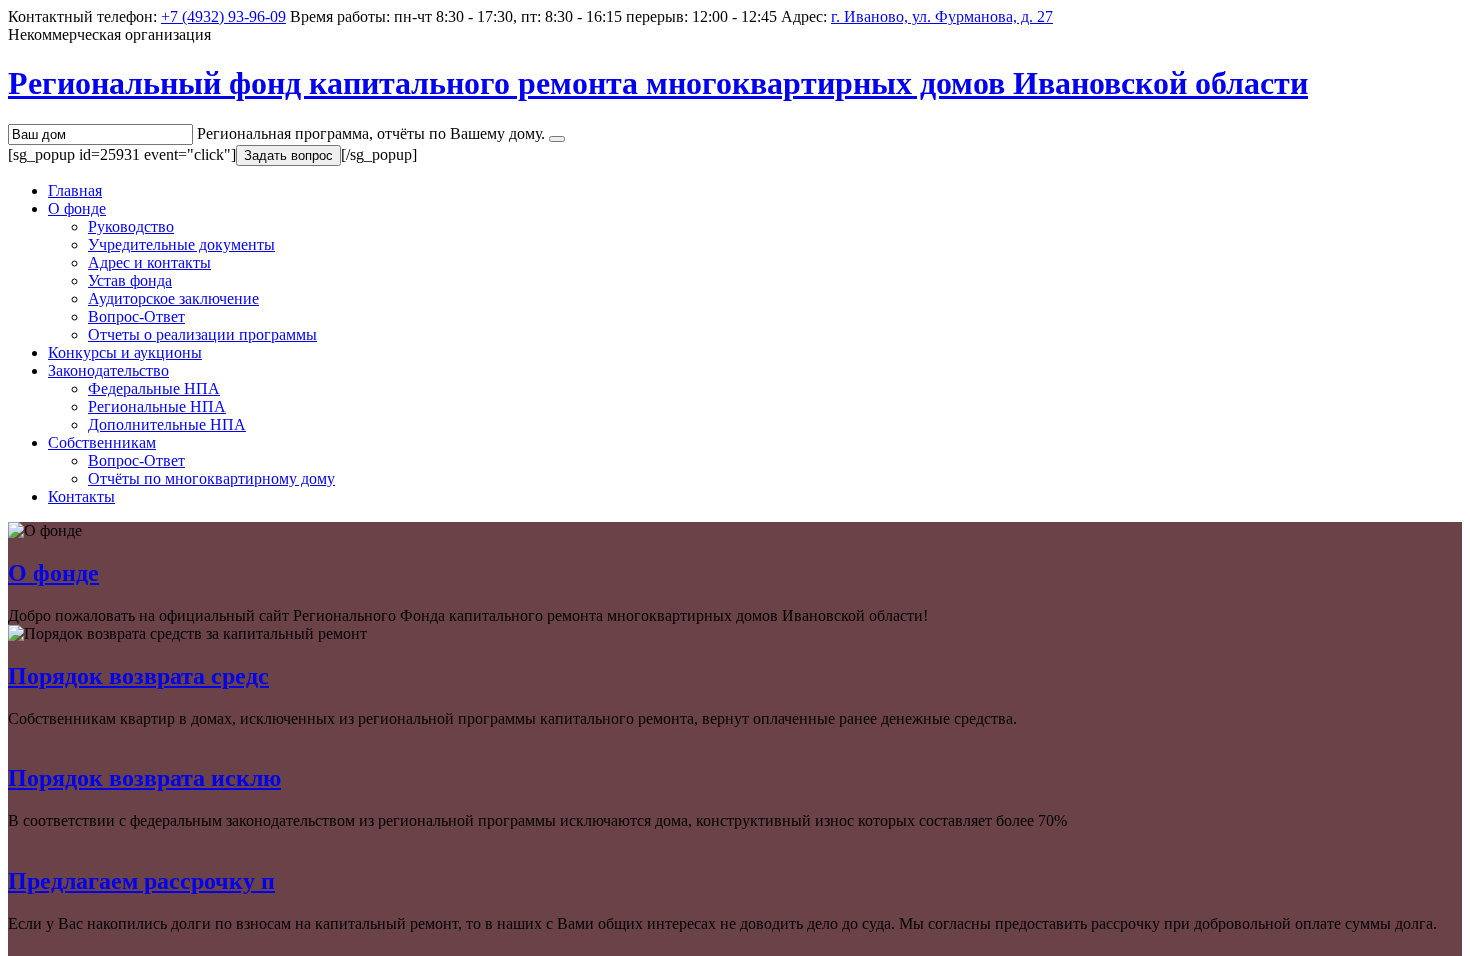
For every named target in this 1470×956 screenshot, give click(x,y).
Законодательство (108, 370)
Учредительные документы (181, 244)
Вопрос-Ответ (136, 316)
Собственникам (102, 442)
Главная (75, 190)
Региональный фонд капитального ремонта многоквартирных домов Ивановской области (658, 83)
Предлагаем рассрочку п (141, 881)
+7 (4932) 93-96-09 (223, 16)
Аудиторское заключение (173, 298)
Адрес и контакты (149, 262)
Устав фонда (130, 280)
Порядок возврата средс (138, 676)
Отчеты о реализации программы (202, 334)
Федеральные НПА (154, 388)
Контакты (81, 496)
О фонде (77, 208)
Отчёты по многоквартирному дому (211, 478)
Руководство (131, 226)
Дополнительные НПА (167, 424)
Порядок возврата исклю (144, 778)
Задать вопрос (288, 155)
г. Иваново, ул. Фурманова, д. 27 (942, 16)
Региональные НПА (157, 406)
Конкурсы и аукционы (125, 352)
